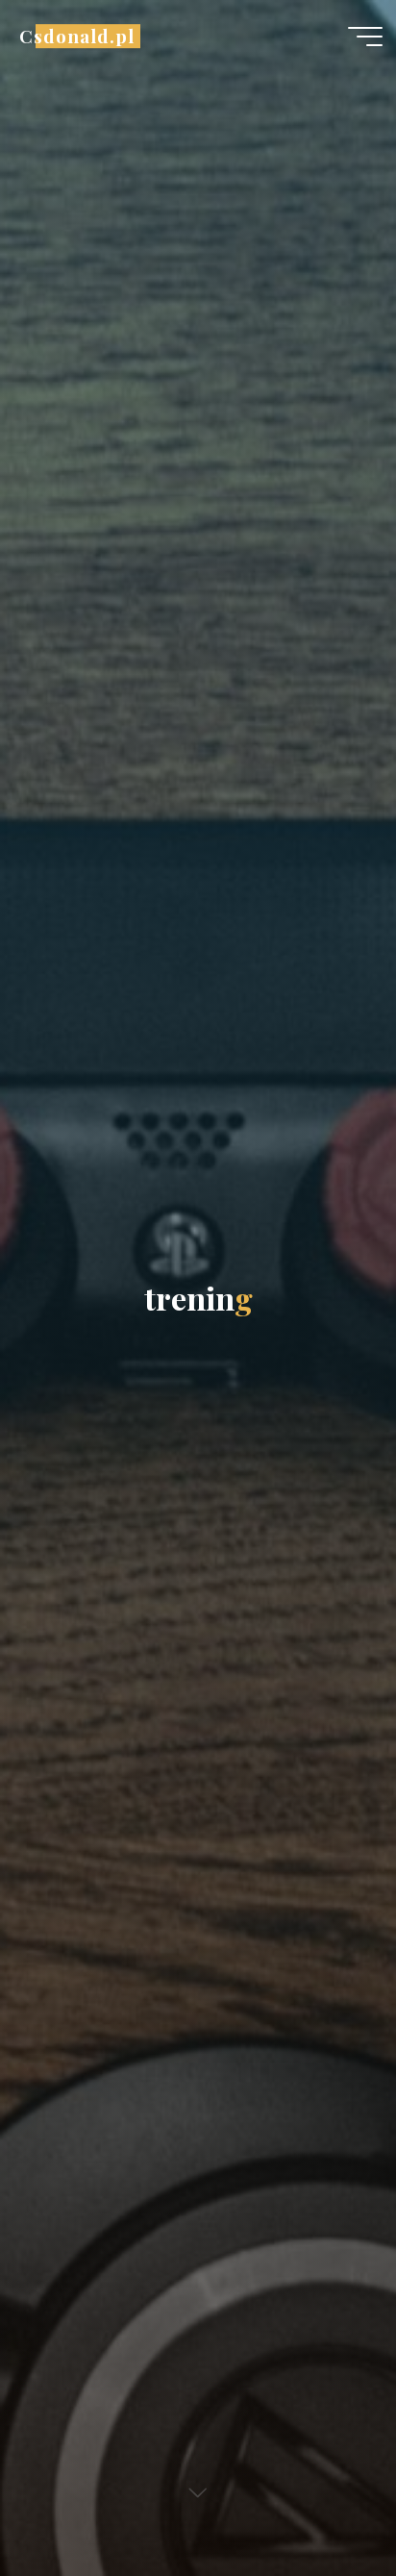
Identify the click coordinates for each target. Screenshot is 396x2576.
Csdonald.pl (76, 36)
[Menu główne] (365, 37)
